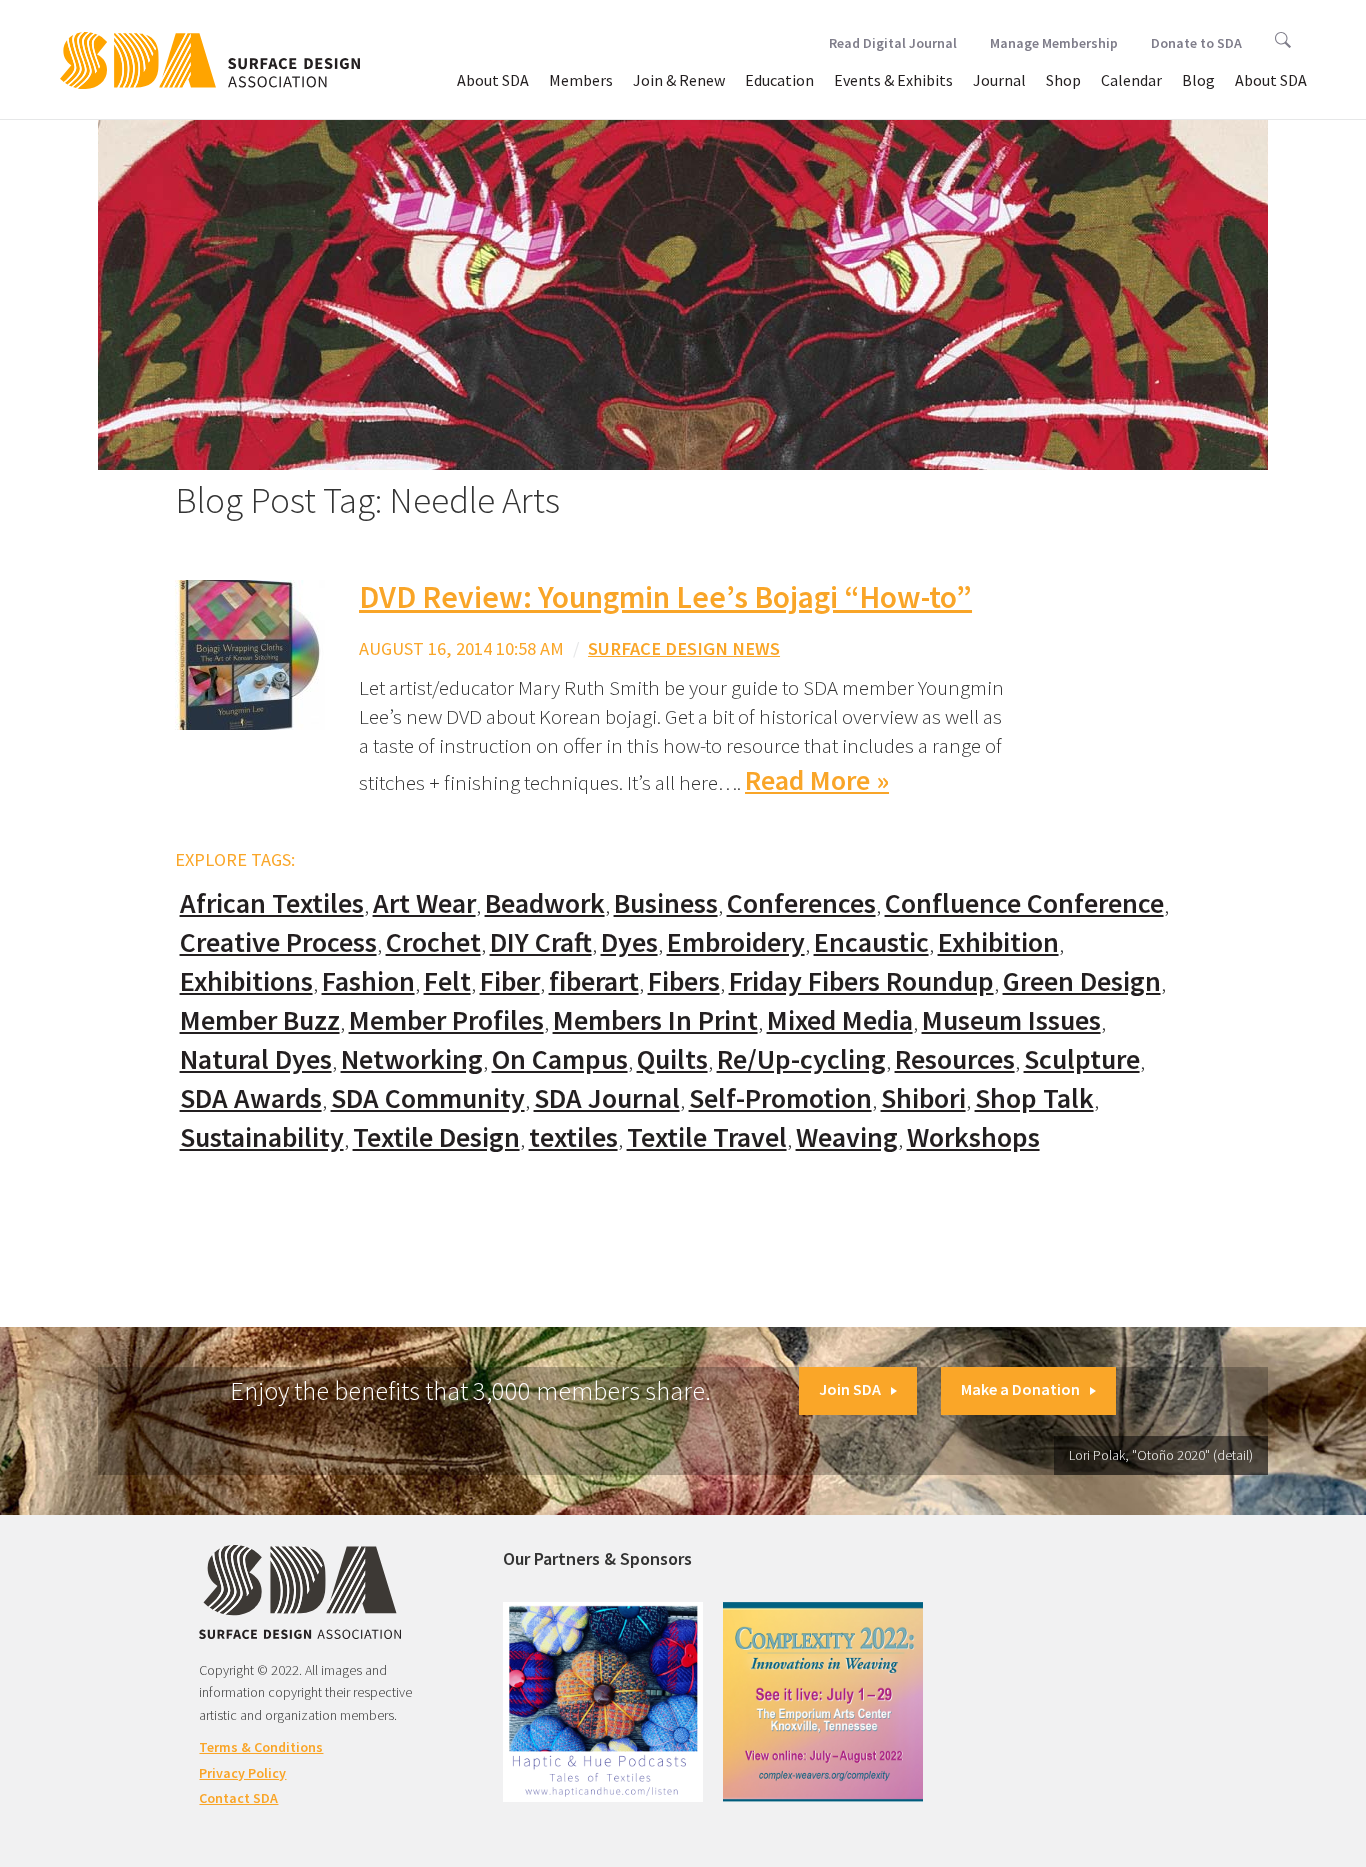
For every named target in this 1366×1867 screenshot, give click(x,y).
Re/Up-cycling (801, 1059)
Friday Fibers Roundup (861, 981)
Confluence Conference (1024, 903)
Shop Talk (1034, 1098)
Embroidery (736, 942)
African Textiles (272, 903)
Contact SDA (238, 1798)
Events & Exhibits (893, 80)
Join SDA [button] (850, 1389)
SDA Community (428, 1098)
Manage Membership (1054, 43)
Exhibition (998, 942)
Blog (1198, 80)
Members (581, 80)
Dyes (629, 942)
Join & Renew (679, 80)
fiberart (594, 981)
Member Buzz (260, 1020)
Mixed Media (840, 1020)
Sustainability (262, 1137)
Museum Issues (1011, 1020)
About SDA (493, 80)
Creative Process (278, 942)
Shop (1063, 80)
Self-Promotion (780, 1098)
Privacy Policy (242, 1773)
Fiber (510, 981)
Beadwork (545, 903)
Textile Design (436, 1137)
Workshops (973, 1137)
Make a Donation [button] (1020, 1389)
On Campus (560, 1059)
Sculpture (1082, 1059)
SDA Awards (251, 1098)
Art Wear (424, 903)
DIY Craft (541, 942)
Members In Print (655, 1020)
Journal (999, 80)
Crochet (433, 942)
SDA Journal (607, 1098)
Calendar (1131, 80)
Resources (955, 1059)
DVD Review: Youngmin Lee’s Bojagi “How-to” (665, 597)
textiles (573, 1137)
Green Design (1082, 981)
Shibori (923, 1098)
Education (779, 80)
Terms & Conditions (261, 1747)
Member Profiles (446, 1020)
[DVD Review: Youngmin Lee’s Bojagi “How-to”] (250, 653)
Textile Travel (707, 1137)
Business (666, 903)
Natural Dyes (256, 1059)
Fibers (684, 981)
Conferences (801, 903)
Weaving (847, 1137)
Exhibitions (246, 981)
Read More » (817, 780)
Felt (447, 981)
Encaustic (871, 942)
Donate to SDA (1196, 43)
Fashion (368, 981)
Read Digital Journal (893, 43)
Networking (412, 1059)
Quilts (672, 1059)
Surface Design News (684, 648)
